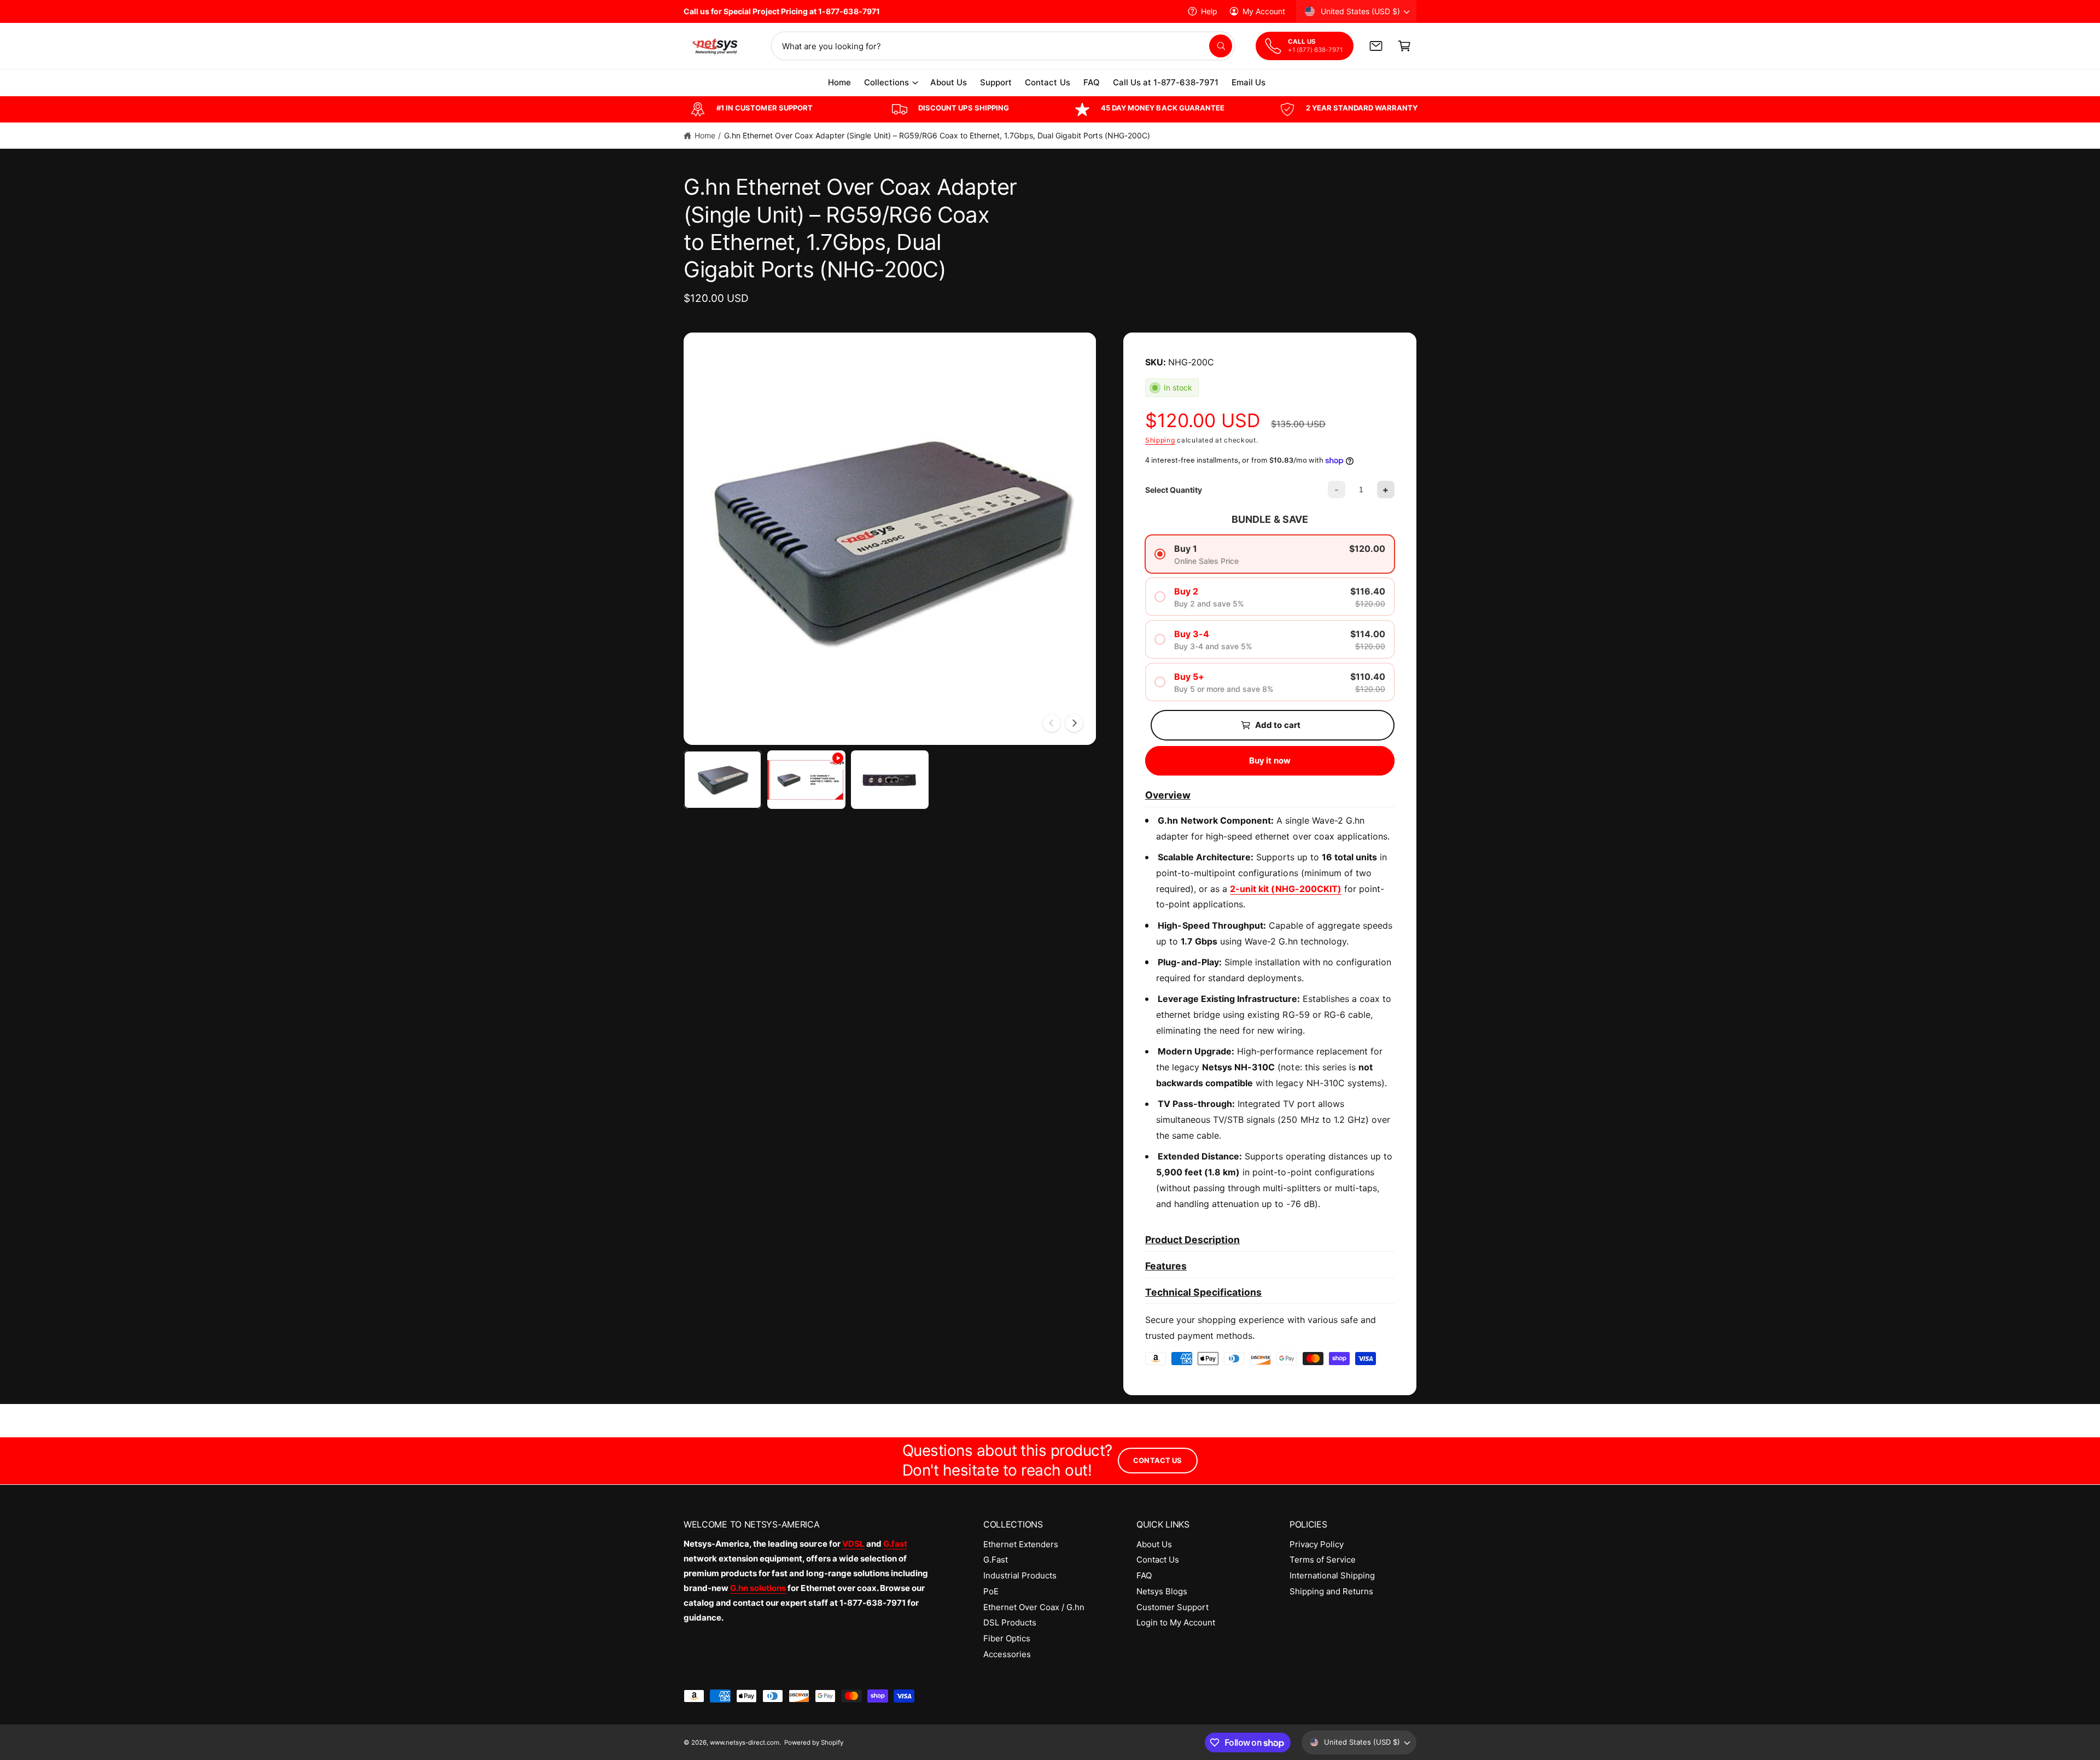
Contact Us (1158, 1560)
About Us (1154, 1544)
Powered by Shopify (814, 1742)
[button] (1404, 46)
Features (1166, 1266)
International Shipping (1332, 1575)
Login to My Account (1176, 1622)
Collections (886, 82)
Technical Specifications (1203, 1292)
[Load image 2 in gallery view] (890, 780)
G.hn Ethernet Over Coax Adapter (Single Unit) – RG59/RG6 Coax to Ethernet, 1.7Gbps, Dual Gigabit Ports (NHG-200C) (937, 135)
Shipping (1160, 440)
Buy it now (1270, 760)
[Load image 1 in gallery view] (723, 780)
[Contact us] (1376, 46)
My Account (1264, 11)
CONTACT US (1157, 1460)
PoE (991, 1591)
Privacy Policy (1317, 1544)
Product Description (1192, 1240)
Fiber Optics (1007, 1638)
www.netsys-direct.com (745, 1742)
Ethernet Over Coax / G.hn (1034, 1607)
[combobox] (1003, 46)
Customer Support (1172, 1607)
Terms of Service (1323, 1560)
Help (1209, 11)
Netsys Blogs (1162, 1591)
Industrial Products (1020, 1575)
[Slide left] (1052, 723)
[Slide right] (1074, 723)
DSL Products (1010, 1622)
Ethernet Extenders (1021, 1544)
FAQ (1144, 1575)
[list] (1050, 109)
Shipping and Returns (1331, 1591)
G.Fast (996, 1560)
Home (705, 135)
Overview (1168, 795)
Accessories (1007, 1654)
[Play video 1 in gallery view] (806, 780)
